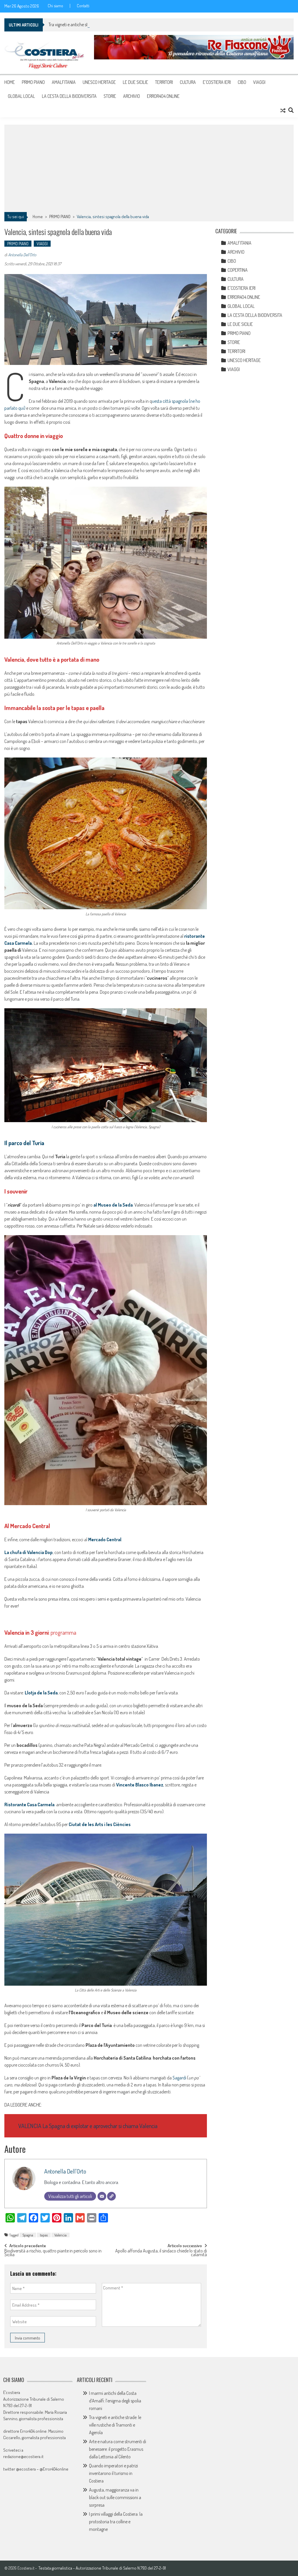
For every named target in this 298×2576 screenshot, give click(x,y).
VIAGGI (259, 82)
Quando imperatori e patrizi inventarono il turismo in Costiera (113, 2473)
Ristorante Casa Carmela (29, 1805)
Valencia (61, 2235)
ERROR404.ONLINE (163, 96)
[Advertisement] (149, 168)
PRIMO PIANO (33, 82)
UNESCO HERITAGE (99, 82)
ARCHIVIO (132, 96)
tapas (44, 2235)
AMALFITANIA (64, 82)
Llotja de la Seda (41, 1693)
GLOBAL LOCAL (21, 96)
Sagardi (179, 2078)
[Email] (102, 2196)
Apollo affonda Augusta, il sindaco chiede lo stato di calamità (161, 2253)
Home (10, 82)
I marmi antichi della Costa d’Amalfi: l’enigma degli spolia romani (115, 2401)
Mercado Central (104, 1539)
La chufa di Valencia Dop (29, 1552)
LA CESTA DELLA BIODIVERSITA (69, 96)
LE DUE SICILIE (135, 82)
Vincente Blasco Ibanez (140, 1785)
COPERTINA (238, 270)
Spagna (28, 2235)
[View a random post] (283, 110)
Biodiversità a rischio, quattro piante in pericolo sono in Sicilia (53, 2253)
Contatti (83, 6)
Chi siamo (55, 6)
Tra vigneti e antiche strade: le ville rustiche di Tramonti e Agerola (105, 24)
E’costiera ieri (217, 82)
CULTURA (188, 82)
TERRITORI (164, 82)
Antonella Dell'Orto (22, 255)
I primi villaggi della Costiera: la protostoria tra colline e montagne (116, 2522)
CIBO (242, 82)
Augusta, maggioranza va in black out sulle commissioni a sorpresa (115, 2497)
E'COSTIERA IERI (242, 288)
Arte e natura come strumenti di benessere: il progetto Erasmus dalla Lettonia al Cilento (118, 2449)
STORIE (110, 96)
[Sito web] (111, 2196)
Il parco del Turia (24, 1143)
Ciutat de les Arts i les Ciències (100, 1824)
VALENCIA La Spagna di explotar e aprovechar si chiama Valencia (88, 2126)
